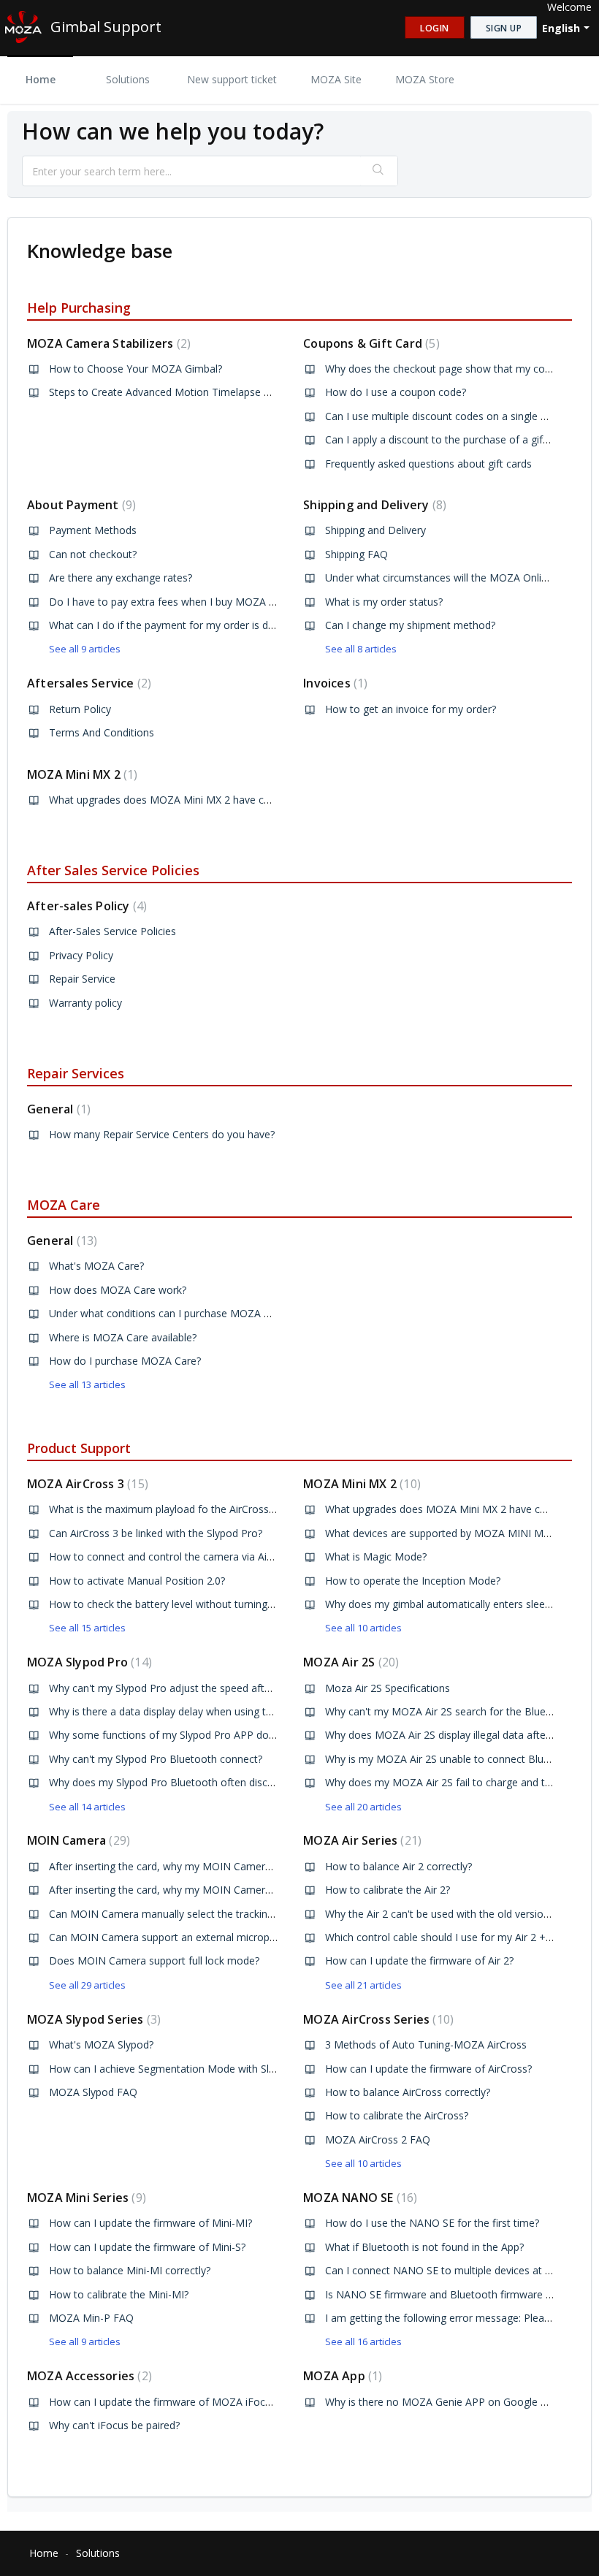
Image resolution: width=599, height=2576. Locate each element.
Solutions (128, 79)
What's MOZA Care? (96, 1266)
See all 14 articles (87, 1807)
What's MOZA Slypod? (101, 2045)
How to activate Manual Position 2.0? (137, 1581)
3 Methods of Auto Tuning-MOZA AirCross (426, 2045)
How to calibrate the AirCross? (397, 2115)
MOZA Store (425, 79)
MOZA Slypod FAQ (93, 2092)
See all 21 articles (363, 1985)
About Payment (80, 505)
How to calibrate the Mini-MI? (119, 2294)
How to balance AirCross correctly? (408, 2092)
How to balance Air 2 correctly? (398, 1866)
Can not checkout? (93, 554)
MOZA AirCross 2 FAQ (378, 2139)
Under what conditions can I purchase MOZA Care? (169, 1313)
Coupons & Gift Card (369, 343)
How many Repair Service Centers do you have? (162, 1134)
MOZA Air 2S (349, 1662)
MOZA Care (64, 1205)
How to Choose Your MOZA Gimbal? (136, 369)
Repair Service (82, 979)
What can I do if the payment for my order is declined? (177, 625)
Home (41, 79)
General (57, 1109)
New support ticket (232, 79)
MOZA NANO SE (358, 2198)
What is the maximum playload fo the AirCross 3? (165, 1509)
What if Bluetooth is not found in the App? (424, 2247)
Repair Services (76, 1073)
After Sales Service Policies (113, 870)
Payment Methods (93, 530)
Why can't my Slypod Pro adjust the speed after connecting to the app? (217, 1688)
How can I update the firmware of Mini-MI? (150, 2223)
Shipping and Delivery (373, 505)
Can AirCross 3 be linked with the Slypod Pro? (156, 1533)
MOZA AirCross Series (377, 2019)
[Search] (379, 171)
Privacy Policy (81, 955)
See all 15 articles (87, 1628)
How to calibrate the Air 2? (388, 1890)
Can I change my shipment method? (410, 625)
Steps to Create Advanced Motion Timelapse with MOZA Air (191, 392)
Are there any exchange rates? (121, 578)
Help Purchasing (79, 308)
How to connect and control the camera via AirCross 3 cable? (194, 1556)
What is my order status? (384, 602)
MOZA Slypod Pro (88, 1662)
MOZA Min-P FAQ (91, 2318)
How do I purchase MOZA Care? (125, 1361)
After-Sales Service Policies (112, 931)
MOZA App (341, 2376)
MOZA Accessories (88, 2376)
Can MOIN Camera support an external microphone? (173, 1937)
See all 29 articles (87, 1985)
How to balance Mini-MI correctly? (130, 2270)
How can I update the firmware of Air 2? (419, 1960)
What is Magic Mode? (376, 1556)
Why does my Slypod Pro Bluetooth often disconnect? (177, 1782)
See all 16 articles (363, 2341)
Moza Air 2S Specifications (388, 1688)
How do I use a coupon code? (396, 392)
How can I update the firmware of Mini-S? (147, 2247)
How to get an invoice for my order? (411, 709)
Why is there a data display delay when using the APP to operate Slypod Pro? (230, 1711)
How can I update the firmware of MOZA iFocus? (165, 2402)
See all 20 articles (363, 1807)
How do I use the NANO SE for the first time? (432, 2223)
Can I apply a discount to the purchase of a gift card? (450, 439)
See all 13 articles (87, 1384)
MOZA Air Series (360, 1840)
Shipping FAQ (356, 554)
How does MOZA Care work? (118, 1290)
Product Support (79, 1448)
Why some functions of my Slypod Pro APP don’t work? (180, 1735)
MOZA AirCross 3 (86, 1484)
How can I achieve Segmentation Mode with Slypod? (173, 2069)
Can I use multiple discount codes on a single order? (448, 416)
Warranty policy (85, 1003)
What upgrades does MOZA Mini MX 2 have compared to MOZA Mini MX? (224, 800)
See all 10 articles (363, 1628)
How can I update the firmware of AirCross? (428, 2069)
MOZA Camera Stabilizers (107, 343)
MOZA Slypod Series (92, 2019)
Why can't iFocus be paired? (114, 2425)
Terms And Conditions (102, 732)
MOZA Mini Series (85, 2198)
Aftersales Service (87, 683)
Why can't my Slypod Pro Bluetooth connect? (156, 1759)
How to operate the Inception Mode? (413, 1581)
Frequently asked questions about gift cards (428, 464)
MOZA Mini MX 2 (80, 774)
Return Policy (80, 709)
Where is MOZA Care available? (123, 1337)
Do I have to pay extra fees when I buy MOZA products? (182, 602)
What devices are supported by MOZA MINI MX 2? (444, 1533)
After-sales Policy (85, 906)
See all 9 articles (85, 649)
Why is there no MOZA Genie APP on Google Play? (445, 2402)
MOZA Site (336, 79)
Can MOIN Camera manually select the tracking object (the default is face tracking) (245, 1914)
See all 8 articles (361, 649)
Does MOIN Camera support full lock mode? (154, 1960)
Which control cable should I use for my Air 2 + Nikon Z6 (458, 1937)
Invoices (333, 683)
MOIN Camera (77, 1840)
